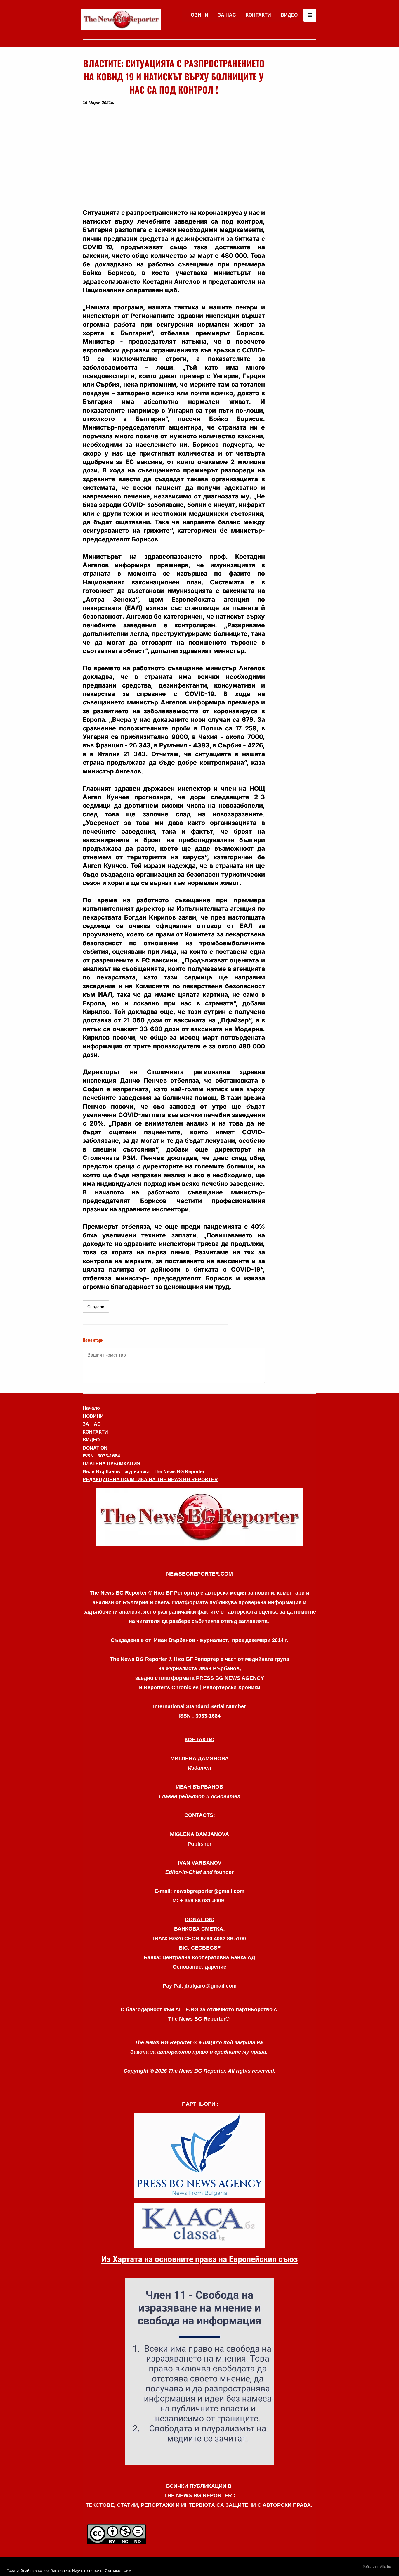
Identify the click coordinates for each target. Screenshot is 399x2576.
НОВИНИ (198, 15)
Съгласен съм (118, 2570)
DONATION (95, 1448)
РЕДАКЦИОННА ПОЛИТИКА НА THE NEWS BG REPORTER (150, 1480)
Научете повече (87, 2570)
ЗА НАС (227, 15)
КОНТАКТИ (258, 15)
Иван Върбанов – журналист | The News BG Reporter (144, 1472)
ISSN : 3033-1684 (101, 1456)
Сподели (96, 1307)
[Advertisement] (293, 144)
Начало (91, 1408)
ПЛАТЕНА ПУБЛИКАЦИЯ (112, 1464)
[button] (174, 157)
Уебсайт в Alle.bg (377, 2567)
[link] (121, 20)
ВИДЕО (289, 15)
